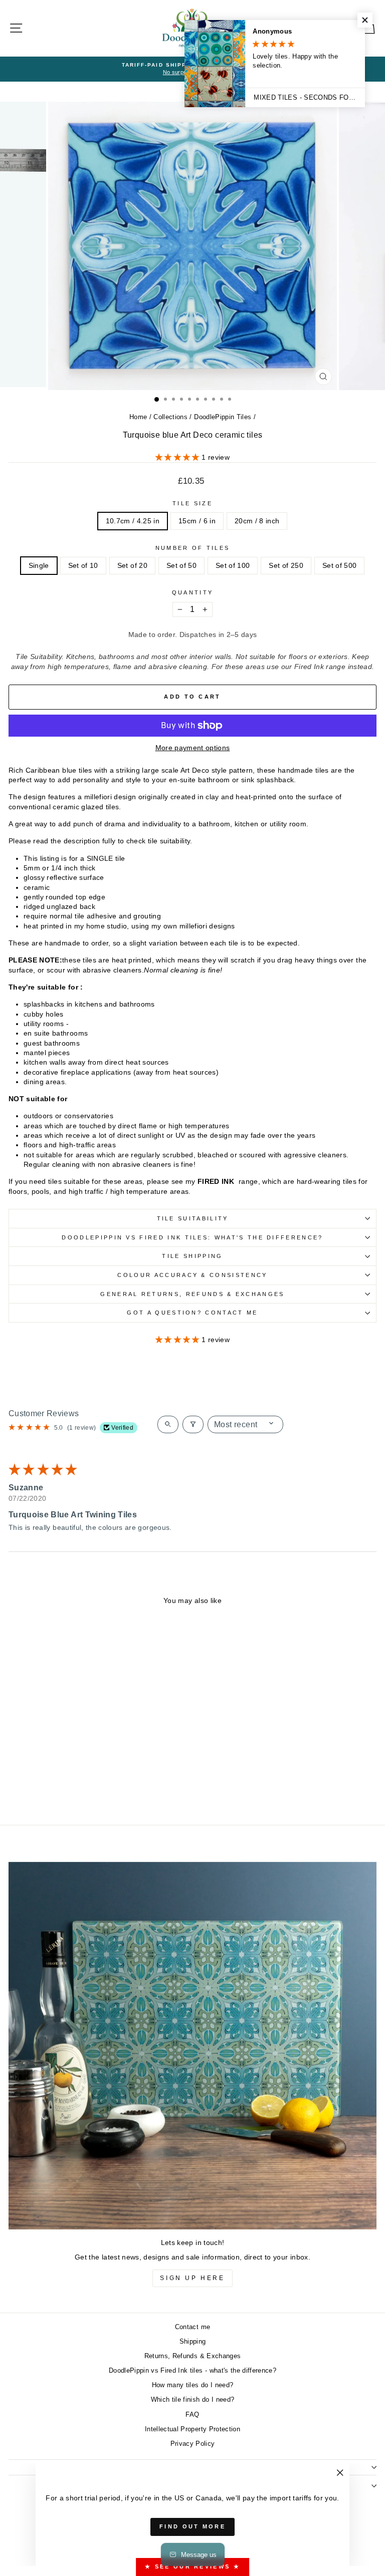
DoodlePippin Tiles (223, 417)
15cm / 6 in (197, 521)
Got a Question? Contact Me (192, 1313)
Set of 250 (286, 566)
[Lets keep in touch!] (192, 2046)
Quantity (193, 592)
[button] (178, 457)
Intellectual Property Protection (192, 2429)
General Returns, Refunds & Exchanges (192, 1294)
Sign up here (192, 2278)
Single (39, 566)
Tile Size (192, 503)
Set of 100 (233, 566)
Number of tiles (193, 548)
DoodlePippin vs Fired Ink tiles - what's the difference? (192, 2370)
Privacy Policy (193, 2444)
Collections (170, 417)
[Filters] (193, 1424)
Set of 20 (132, 566)
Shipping (193, 2341)
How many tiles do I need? (193, 2385)
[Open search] (168, 1424)
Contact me (192, 2327)
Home (138, 417)
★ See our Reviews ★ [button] (192, 2566)
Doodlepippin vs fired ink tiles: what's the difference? (192, 1237)
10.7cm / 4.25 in (133, 521)
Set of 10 (83, 566)
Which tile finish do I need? (193, 2399)
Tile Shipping (192, 1256)
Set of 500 (339, 566)
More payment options (193, 748)
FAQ (192, 2414)
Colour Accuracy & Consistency (192, 1275)
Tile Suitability (193, 1218)
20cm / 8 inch (257, 521)
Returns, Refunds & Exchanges (193, 2356)
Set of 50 (181, 566)
